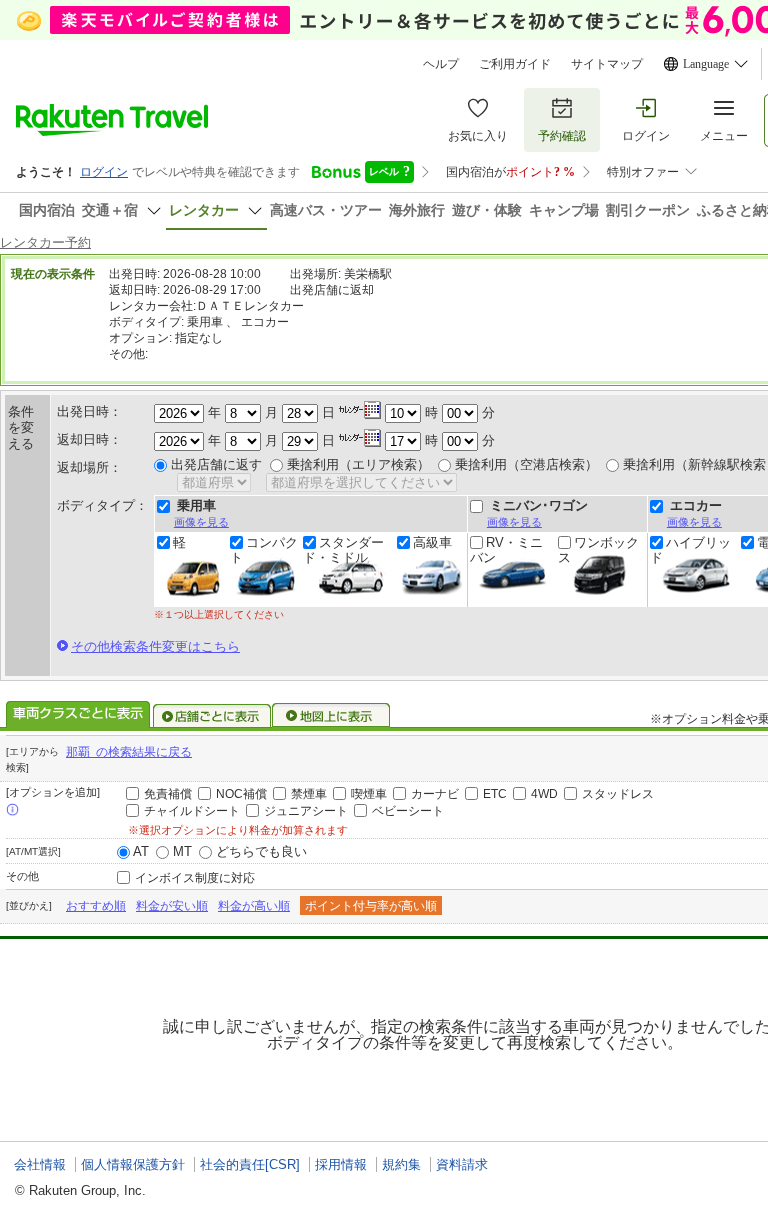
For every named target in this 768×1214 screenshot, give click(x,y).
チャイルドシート (192, 811)
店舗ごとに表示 (212, 716)
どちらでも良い (261, 851)
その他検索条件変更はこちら (155, 646)
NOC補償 (241, 794)
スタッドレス (618, 794)
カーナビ (435, 794)
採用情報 (341, 1164)
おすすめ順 (96, 906)
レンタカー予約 (45, 242)
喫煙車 (369, 794)
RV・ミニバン (506, 550)
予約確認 (562, 136)
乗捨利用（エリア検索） (358, 464)
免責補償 (168, 794)
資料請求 (462, 1164)
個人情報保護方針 (133, 1164)
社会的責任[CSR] (250, 1164)
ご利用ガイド (515, 64)
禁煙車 (309, 794)
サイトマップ (607, 64)
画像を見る (201, 522)
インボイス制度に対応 (195, 878)
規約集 (401, 1164)
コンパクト (264, 550)
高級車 (432, 543)
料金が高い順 (254, 906)
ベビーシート (408, 811)
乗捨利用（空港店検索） (526, 464)
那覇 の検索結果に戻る (129, 752)
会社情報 (40, 1164)
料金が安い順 (172, 906)
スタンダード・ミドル (343, 550)
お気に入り (478, 136)
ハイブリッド (690, 550)
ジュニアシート (306, 811)
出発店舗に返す (216, 464)
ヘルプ (441, 64)
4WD (544, 794)
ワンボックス (598, 550)
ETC (495, 794)
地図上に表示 (332, 716)
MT (182, 851)
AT (141, 851)
